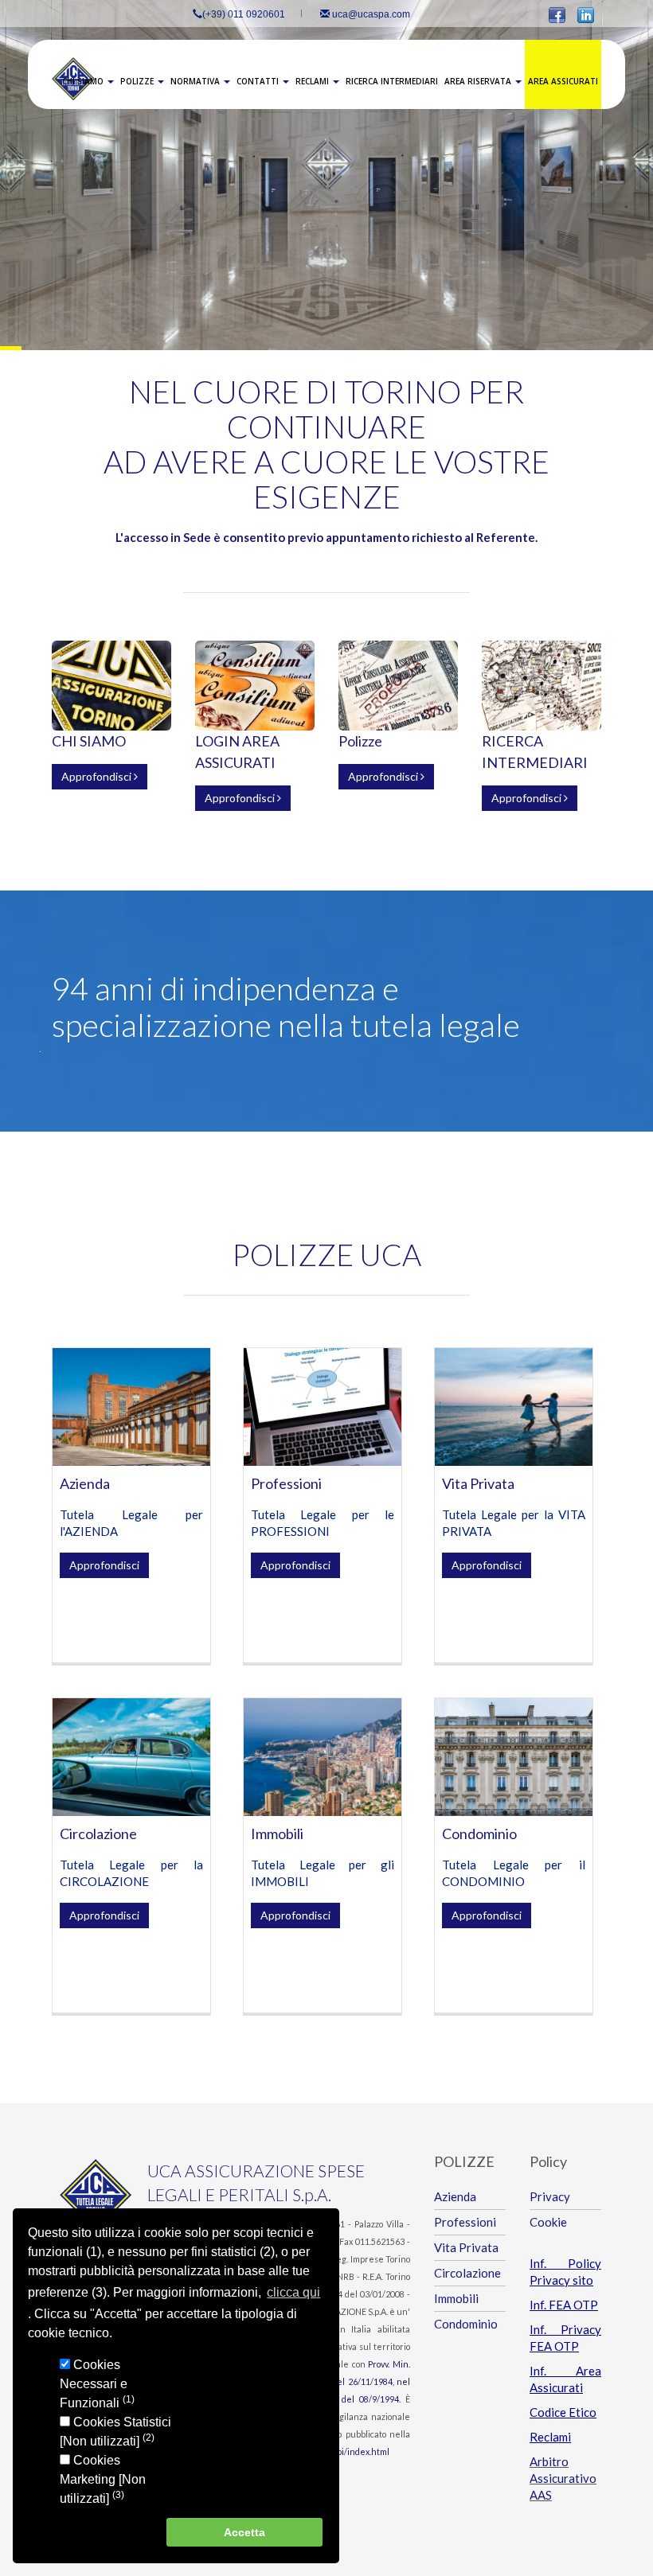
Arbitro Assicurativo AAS (563, 2478)
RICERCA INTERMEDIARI (392, 81)
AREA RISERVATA (479, 81)
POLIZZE (138, 81)
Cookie (548, 2222)
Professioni (286, 1483)
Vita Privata (478, 1483)
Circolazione (98, 1834)
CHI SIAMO (84, 81)
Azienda (85, 1483)
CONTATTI (259, 81)
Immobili (277, 1834)
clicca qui (293, 2292)
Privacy (550, 2196)
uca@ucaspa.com (370, 14)
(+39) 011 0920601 (244, 14)
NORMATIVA (196, 81)
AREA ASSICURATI (563, 81)
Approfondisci (98, 776)
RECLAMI (313, 81)
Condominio (479, 1834)
